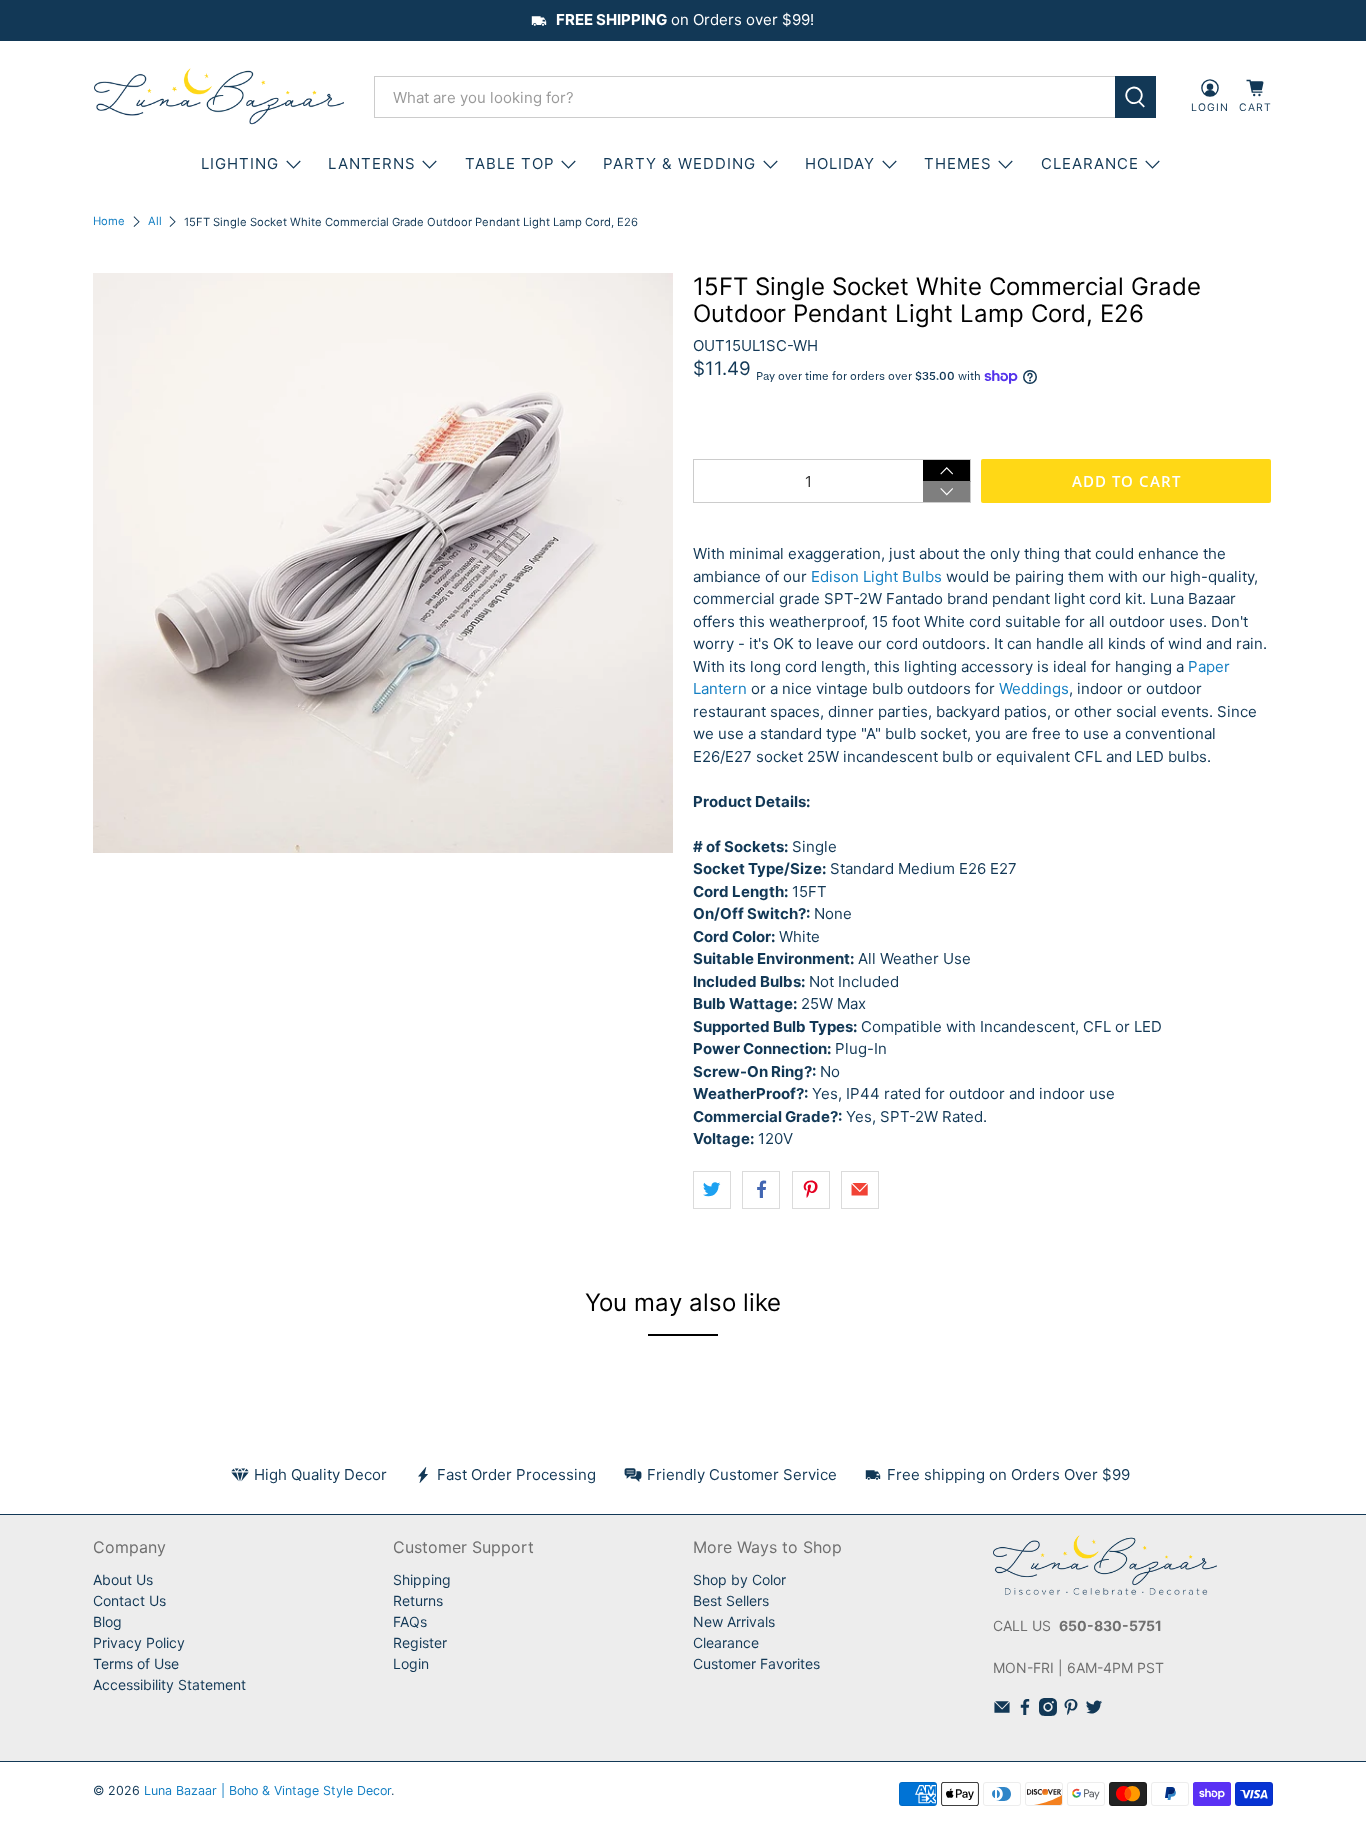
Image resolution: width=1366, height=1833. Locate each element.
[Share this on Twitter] (712, 1190)
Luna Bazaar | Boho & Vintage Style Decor (267, 1790)
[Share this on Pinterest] (811, 1190)
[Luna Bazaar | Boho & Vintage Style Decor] (219, 97)
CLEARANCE (1090, 163)
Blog (107, 1621)
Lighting (240, 163)
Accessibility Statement (169, 1684)
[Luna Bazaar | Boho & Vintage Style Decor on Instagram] (1048, 1710)
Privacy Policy (139, 1642)
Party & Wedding (679, 163)
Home (109, 221)
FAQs (410, 1621)
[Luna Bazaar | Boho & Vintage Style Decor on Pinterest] (1071, 1710)
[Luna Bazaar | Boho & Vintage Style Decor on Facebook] (1025, 1710)
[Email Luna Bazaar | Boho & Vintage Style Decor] (1002, 1710)
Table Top (510, 163)
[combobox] (744, 97)
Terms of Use (136, 1663)
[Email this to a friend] (860, 1190)
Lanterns (372, 163)
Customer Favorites (756, 1663)
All (155, 221)
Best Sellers (731, 1600)
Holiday (840, 163)
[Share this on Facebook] (761, 1190)
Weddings (1034, 688)
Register (420, 1642)
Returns (418, 1600)
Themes (958, 163)
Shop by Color (739, 1579)
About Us (123, 1579)
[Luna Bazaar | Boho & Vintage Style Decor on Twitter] (1094, 1710)
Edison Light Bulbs (876, 576)
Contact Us (129, 1600)
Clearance (726, 1642)
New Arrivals (734, 1621)
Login (411, 1663)
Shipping (422, 1579)
